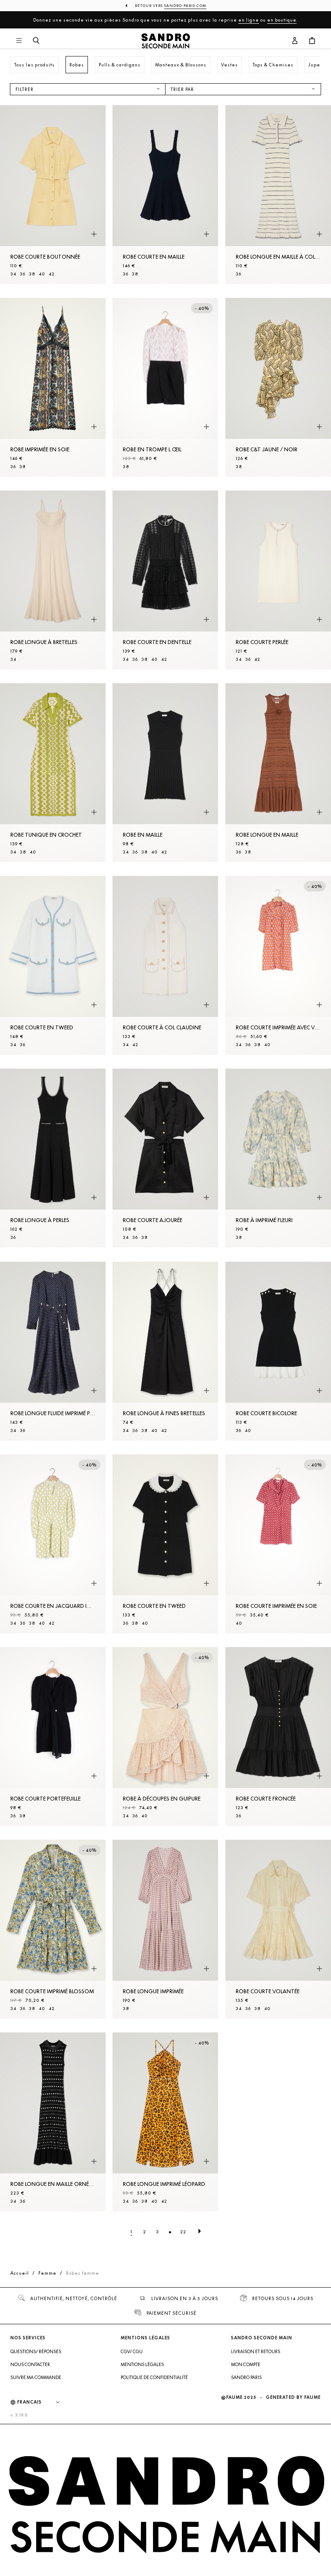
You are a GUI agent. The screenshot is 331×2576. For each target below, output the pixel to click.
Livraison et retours (256, 2351)
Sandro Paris (246, 2377)
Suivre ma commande (36, 2377)
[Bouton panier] (312, 41)
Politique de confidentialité (154, 2377)
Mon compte (246, 2364)
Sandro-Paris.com (185, 6)
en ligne (249, 20)
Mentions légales (142, 2364)
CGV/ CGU (132, 2351)
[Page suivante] (200, 2232)
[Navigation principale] (19, 41)
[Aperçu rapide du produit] (94, 234)
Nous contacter (30, 2364)
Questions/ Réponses (36, 2351)
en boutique (282, 20)
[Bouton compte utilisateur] (295, 41)
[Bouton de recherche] (36, 41)
